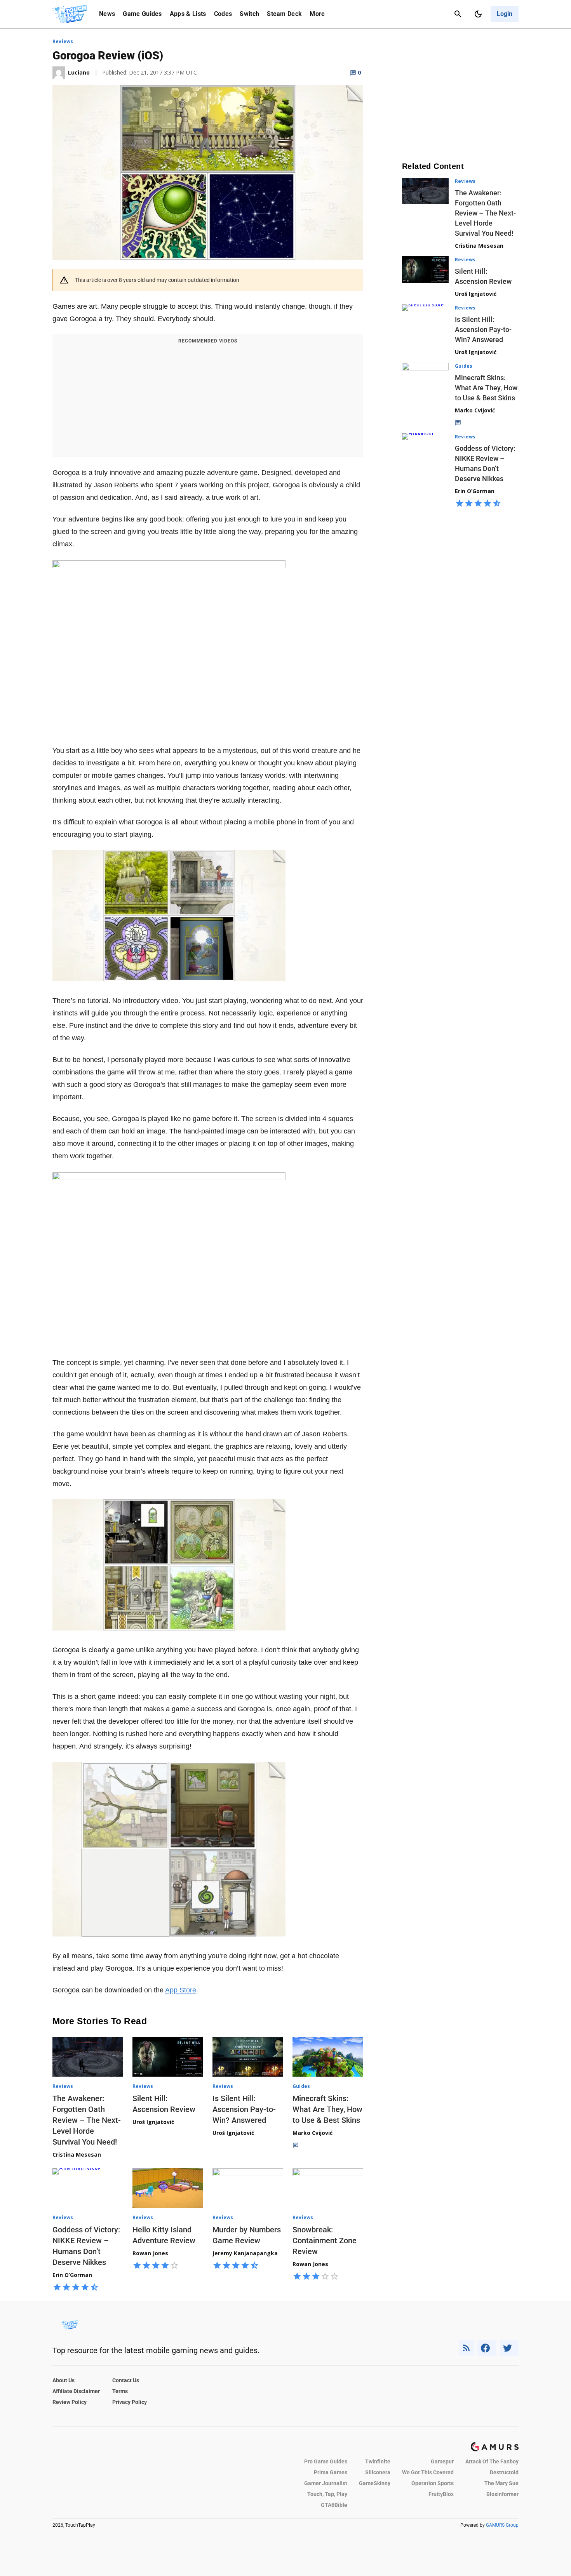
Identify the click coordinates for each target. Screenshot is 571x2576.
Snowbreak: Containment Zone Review (325, 2241)
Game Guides (142, 14)
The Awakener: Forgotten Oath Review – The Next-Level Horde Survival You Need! (87, 2120)
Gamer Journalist (326, 2483)
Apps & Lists (188, 14)
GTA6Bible (334, 2505)
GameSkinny (375, 2483)
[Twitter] (509, 2348)
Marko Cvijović (312, 2133)
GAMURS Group (502, 2525)
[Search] (458, 14)
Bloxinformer (502, 2494)
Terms (120, 2391)
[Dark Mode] (478, 14)
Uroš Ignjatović (153, 2122)
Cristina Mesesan (77, 2154)
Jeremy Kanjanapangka (245, 2253)
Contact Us (126, 2380)
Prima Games (331, 2472)
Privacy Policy (130, 2402)
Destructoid (504, 2472)
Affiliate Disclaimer (76, 2391)
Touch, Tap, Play (327, 2494)
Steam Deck (284, 14)
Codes (223, 14)
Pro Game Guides (326, 2461)
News (107, 14)
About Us (64, 2380)
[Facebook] (487, 2348)
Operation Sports (433, 2483)
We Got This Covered (428, 2472)
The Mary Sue (501, 2483)
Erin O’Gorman (72, 2275)
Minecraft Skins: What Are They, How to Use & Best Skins (327, 2109)
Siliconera (378, 2472)
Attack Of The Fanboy (492, 2461)
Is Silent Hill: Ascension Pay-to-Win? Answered (244, 2109)
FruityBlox (441, 2494)
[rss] (467, 2348)
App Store (181, 1990)
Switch (249, 14)
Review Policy (70, 2402)
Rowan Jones (150, 2253)
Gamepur (442, 2461)
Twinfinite (378, 2461)
